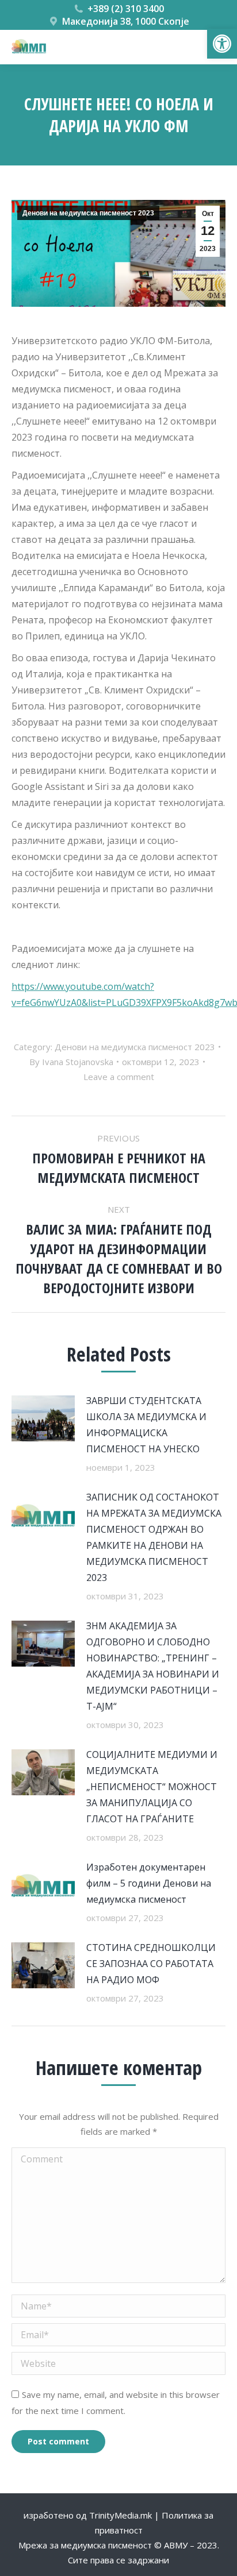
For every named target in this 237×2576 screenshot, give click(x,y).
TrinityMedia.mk (121, 2515)
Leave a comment (119, 1077)
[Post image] (43, 1418)
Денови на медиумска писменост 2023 (88, 213)
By (71, 1062)
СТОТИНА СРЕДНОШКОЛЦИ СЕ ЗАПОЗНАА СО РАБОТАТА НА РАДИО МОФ (151, 1964)
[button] (222, 44)
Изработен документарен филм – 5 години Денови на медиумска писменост (149, 1883)
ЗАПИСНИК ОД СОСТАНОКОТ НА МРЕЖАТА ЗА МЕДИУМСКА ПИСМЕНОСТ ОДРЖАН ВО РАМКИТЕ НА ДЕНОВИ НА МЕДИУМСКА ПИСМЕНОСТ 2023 (154, 1537)
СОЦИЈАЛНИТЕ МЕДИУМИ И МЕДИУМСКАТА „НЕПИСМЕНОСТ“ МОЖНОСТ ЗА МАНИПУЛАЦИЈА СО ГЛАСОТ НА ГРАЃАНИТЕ (152, 1787)
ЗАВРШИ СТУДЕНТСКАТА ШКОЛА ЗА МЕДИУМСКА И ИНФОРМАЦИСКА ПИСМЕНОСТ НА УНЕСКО (146, 1425)
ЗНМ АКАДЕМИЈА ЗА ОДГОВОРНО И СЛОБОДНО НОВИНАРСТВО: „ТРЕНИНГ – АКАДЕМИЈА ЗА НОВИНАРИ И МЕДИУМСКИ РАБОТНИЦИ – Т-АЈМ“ (153, 1666)
